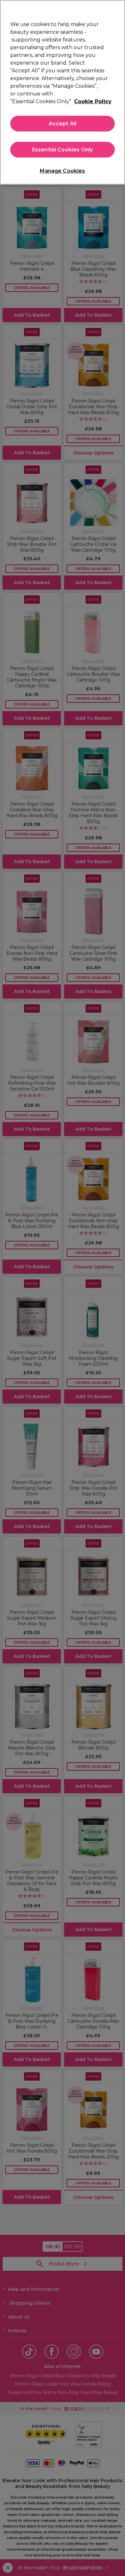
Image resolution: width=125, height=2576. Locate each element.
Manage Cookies (62, 171)
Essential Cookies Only (63, 150)
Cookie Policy (93, 101)
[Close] (117, 9)
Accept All (63, 124)
